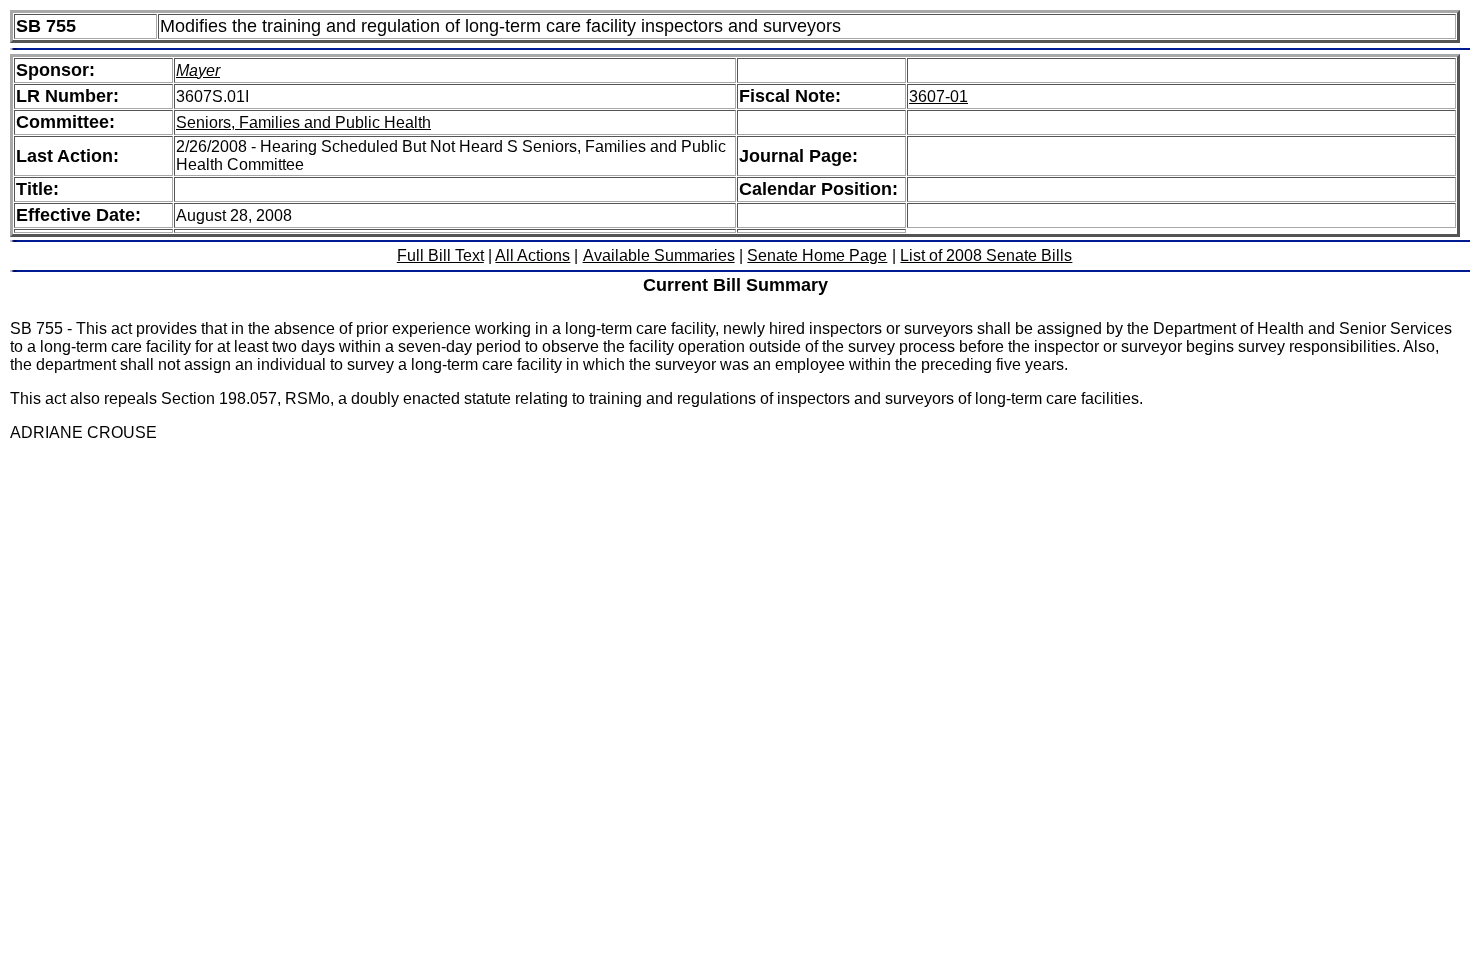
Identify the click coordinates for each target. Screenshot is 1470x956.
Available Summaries (659, 255)
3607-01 (938, 96)
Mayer (198, 70)
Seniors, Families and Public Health (303, 122)
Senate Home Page (817, 255)
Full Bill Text (440, 255)
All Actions (532, 255)
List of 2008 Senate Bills (986, 255)
